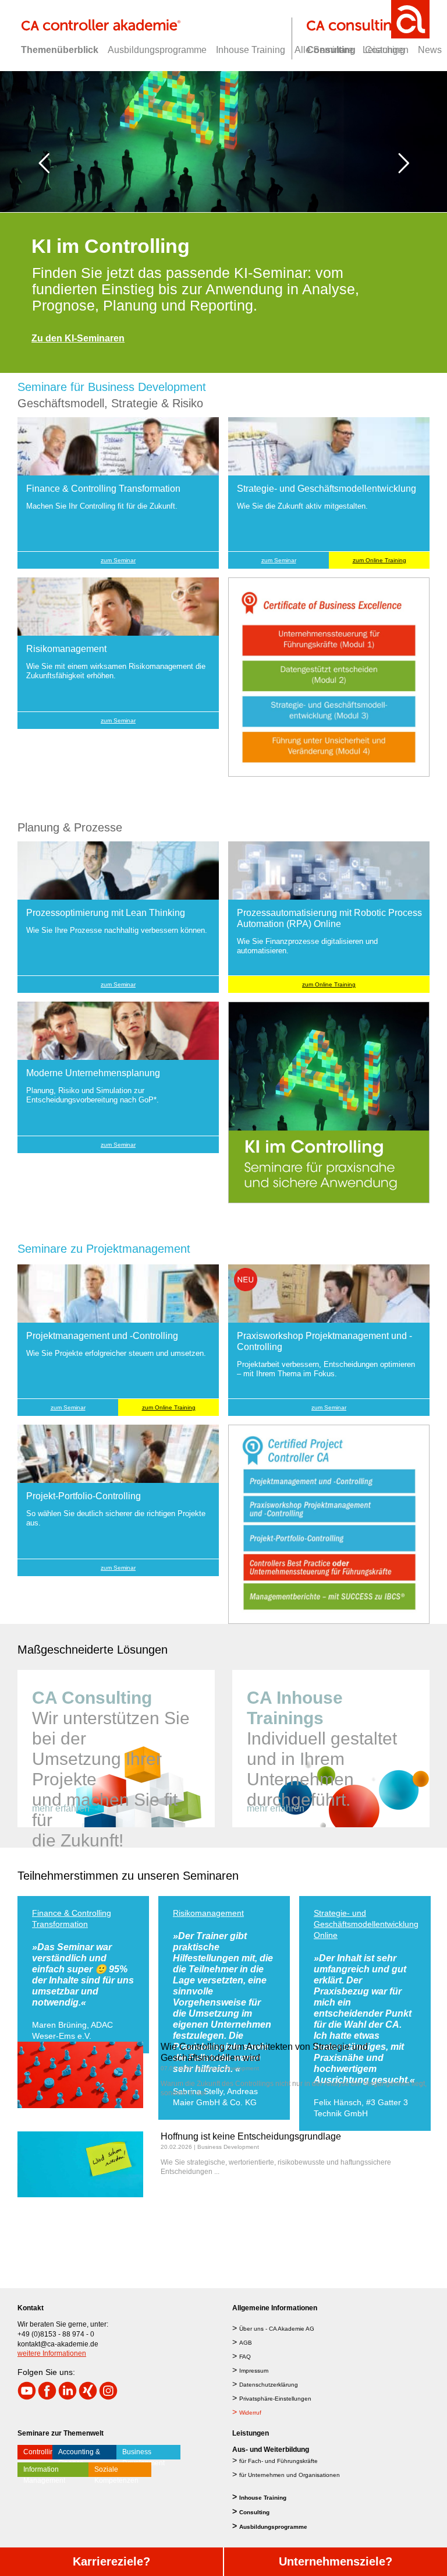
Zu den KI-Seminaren (78, 338)
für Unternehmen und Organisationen (290, 2475)
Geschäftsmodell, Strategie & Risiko (110, 403)
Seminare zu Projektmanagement (104, 1249)
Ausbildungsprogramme (273, 2527)
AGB (246, 2343)
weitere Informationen (52, 2353)
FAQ (245, 2357)
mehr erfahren (61, 1808)
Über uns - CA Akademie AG (277, 2329)
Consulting (254, 2512)
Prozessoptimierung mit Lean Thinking (75, 1918)
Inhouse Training (263, 2498)
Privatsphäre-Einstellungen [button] (275, 2399)
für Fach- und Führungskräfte (279, 2461)
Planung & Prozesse (70, 827)
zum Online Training (379, 560)
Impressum (254, 2371)
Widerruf (250, 2413)
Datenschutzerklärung (269, 2385)
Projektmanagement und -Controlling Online (362, 1918)
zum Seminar (118, 560)
